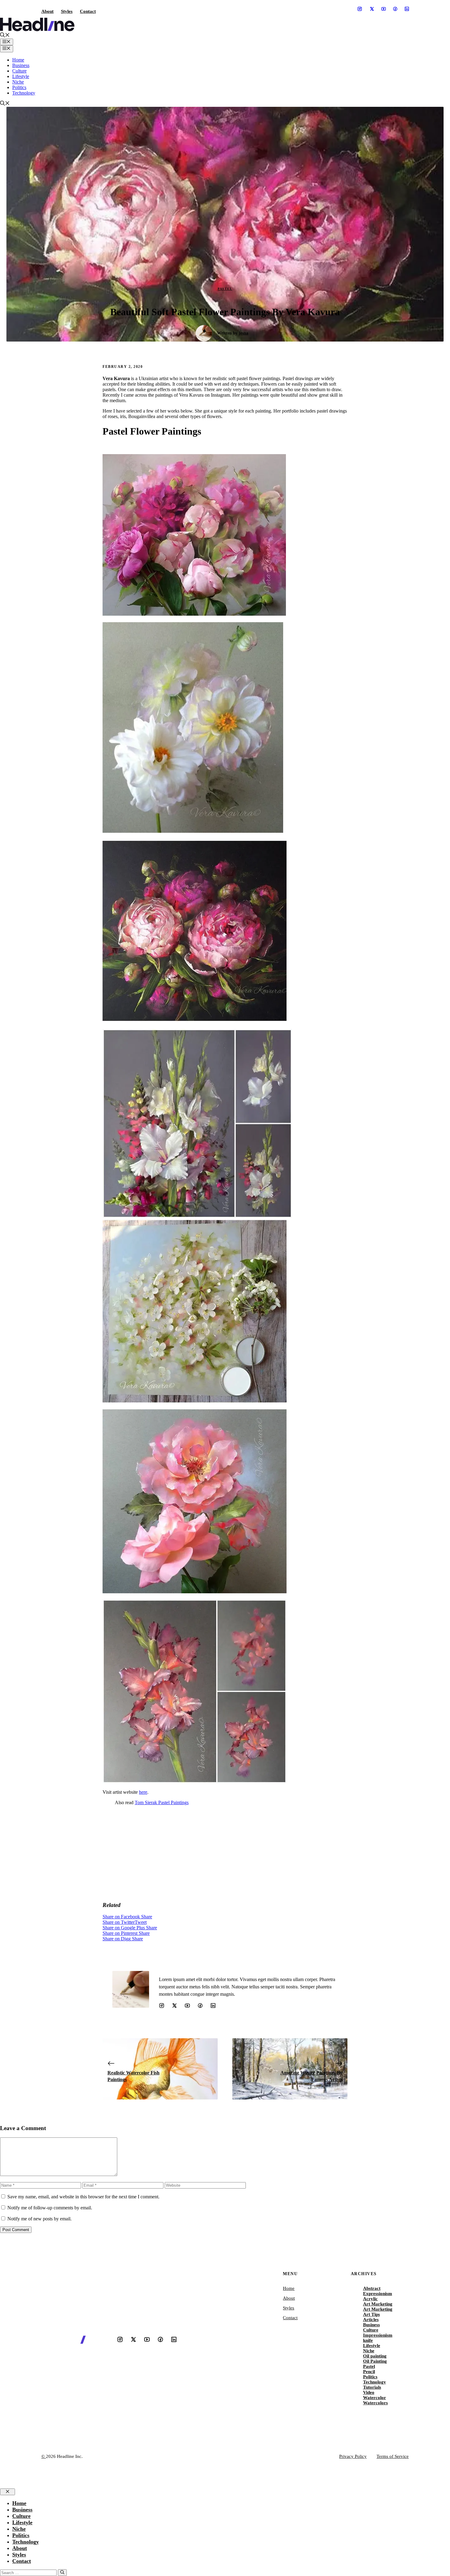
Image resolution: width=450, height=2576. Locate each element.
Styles (67, 11)
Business (21, 65)
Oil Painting (375, 2361)
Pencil (369, 2372)
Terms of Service (393, 2456)
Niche (18, 82)
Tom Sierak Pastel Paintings (162, 1802)
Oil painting (375, 2356)
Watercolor (375, 2398)
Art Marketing (378, 2304)
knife (368, 2340)
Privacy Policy (353, 2456)
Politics (19, 87)
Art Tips (371, 2314)
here (143, 1792)
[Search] (62, 2573)
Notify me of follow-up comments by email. (50, 2208)
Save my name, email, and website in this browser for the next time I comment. (83, 2197)
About (47, 11)
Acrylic (370, 2299)
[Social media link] (360, 9)
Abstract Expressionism (378, 2291)
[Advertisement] (225, 1853)
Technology (24, 93)
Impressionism (378, 2335)
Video (369, 2392)
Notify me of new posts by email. (39, 2219)
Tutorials (372, 2387)
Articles (371, 2320)
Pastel (225, 289)
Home (18, 60)
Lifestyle (21, 76)
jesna (244, 333)
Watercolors (375, 2403)
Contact (88, 11)
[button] (5, 36)
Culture (19, 71)
